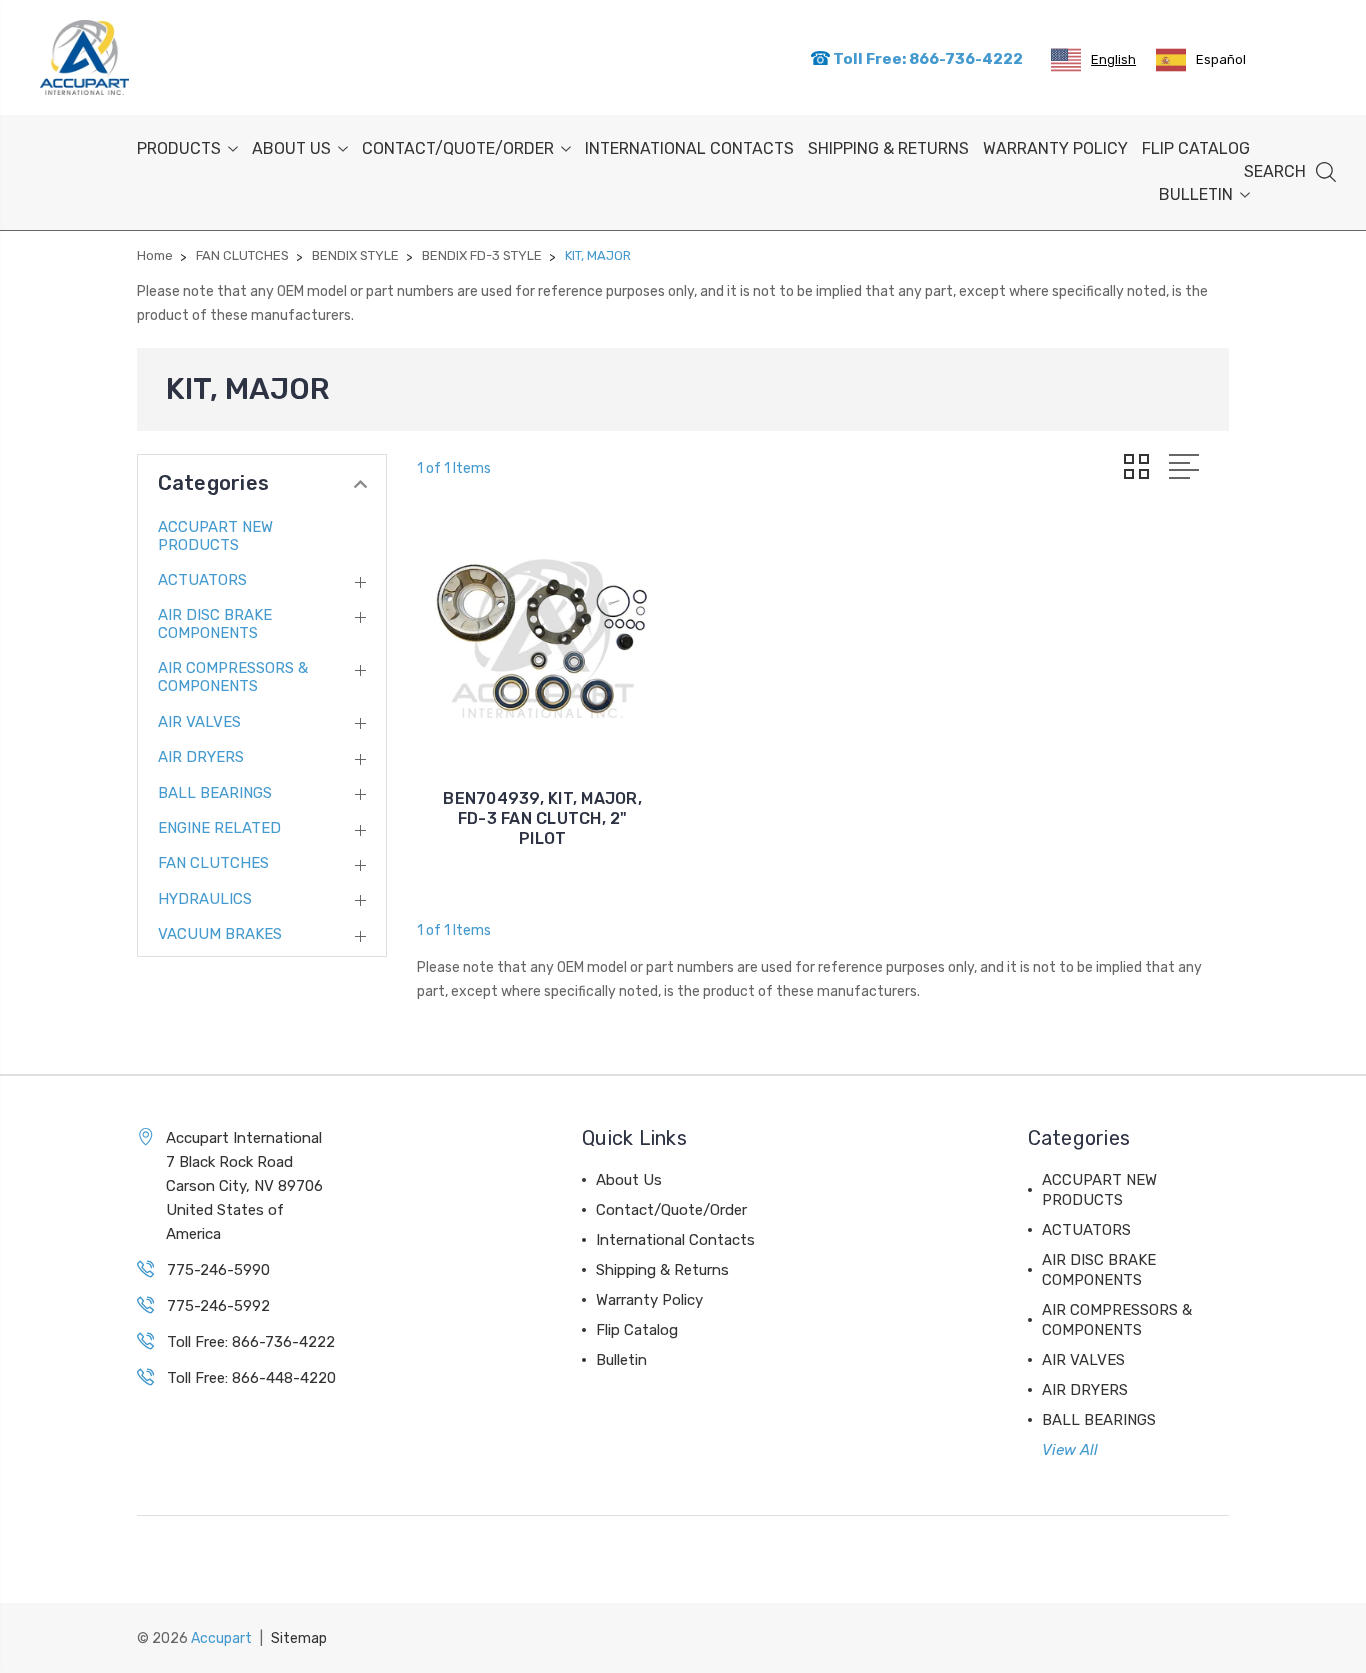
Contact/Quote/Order (458, 148)
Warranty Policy (1055, 148)
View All (1070, 1450)
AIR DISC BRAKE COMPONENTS (215, 624)
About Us (291, 148)
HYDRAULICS (205, 899)
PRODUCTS (179, 148)
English (1113, 59)
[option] (1201, 60)
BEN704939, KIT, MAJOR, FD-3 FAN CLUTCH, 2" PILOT (542, 818)
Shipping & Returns (888, 148)
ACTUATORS (202, 580)
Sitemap (299, 1638)
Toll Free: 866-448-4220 (251, 1378)
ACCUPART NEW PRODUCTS (215, 536)
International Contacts (689, 148)
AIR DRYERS (201, 757)
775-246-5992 (218, 1306)
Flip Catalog (1196, 148)
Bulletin (1196, 194)
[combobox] (1093, 60)
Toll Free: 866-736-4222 (926, 59)
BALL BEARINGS (215, 793)
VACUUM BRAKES (220, 934)
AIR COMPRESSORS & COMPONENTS (233, 677)
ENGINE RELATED (219, 828)
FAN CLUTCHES (213, 863)
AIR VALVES (199, 722)
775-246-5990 (218, 1270)
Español (1221, 59)
